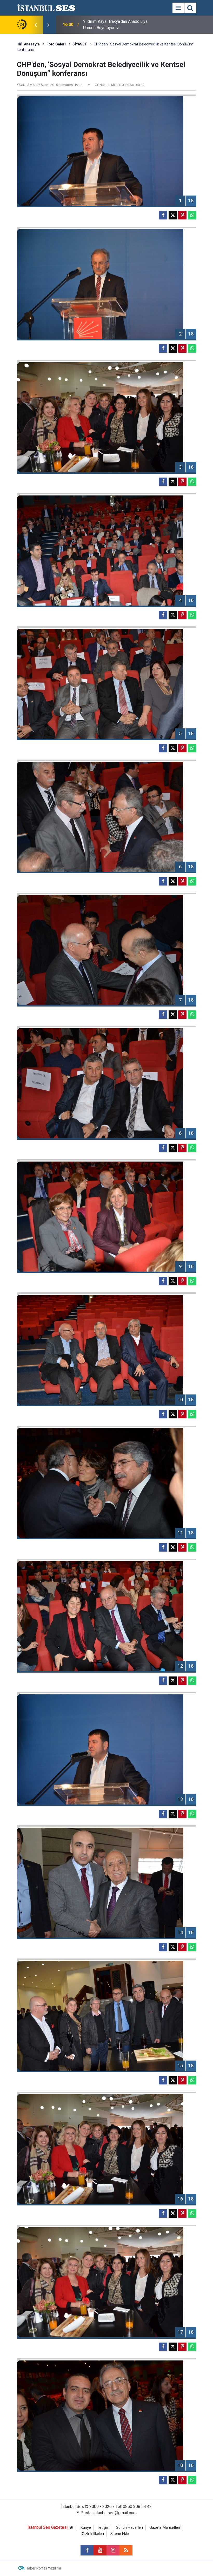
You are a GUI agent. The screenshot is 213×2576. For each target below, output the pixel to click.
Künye (86, 2528)
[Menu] (178, 8)
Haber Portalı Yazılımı (43, 2568)
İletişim (103, 2528)
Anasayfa (31, 44)
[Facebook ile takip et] (87, 2550)
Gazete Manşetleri (165, 2528)
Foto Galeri (56, 44)
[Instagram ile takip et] (113, 2550)
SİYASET (80, 44)
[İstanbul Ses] (46, 7)
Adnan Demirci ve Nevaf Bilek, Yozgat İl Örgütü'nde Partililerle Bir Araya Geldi (119, 25)
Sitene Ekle (120, 2534)
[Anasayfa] (71, 2528)
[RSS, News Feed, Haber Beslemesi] (126, 2550)
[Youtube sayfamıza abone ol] (100, 2550)
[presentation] (36, 25)
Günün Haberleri (129, 2528)
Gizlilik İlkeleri (93, 2534)
